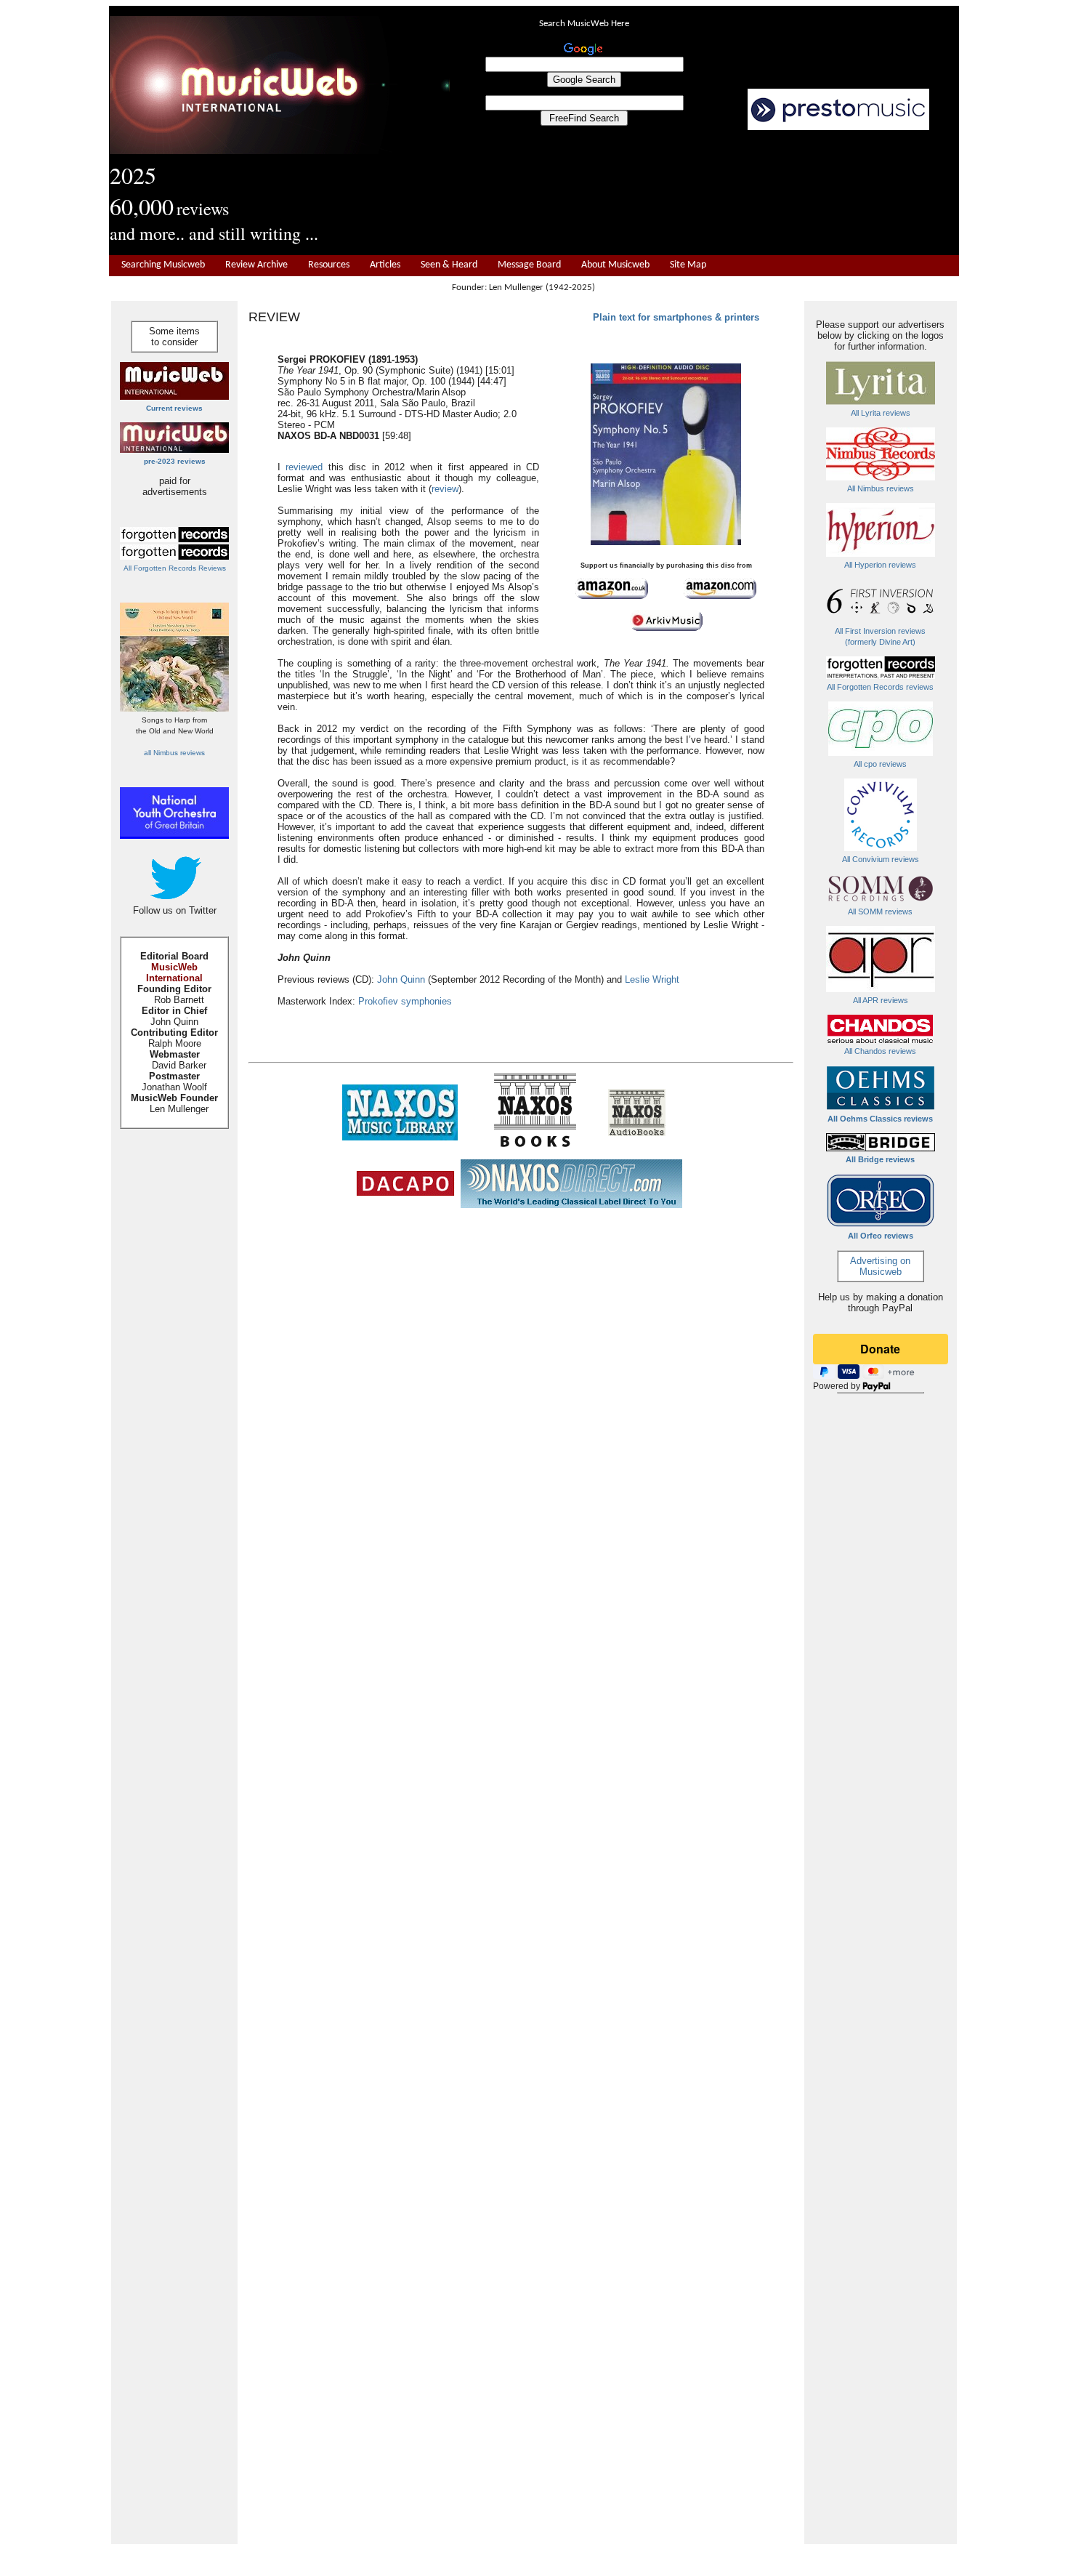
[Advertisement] (705, 193)
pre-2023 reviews (175, 461)
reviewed (304, 467)
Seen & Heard (449, 265)
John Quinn (401, 979)
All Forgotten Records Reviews (175, 568)
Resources (329, 265)
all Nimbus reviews (174, 753)
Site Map (688, 265)
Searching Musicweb (163, 265)
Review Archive (256, 265)
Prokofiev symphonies (405, 1001)
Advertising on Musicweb (880, 1266)
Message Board (529, 265)
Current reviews (174, 408)
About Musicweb (615, 265)
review (445, 489)
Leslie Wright (652, 979)
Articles (385, 265)
